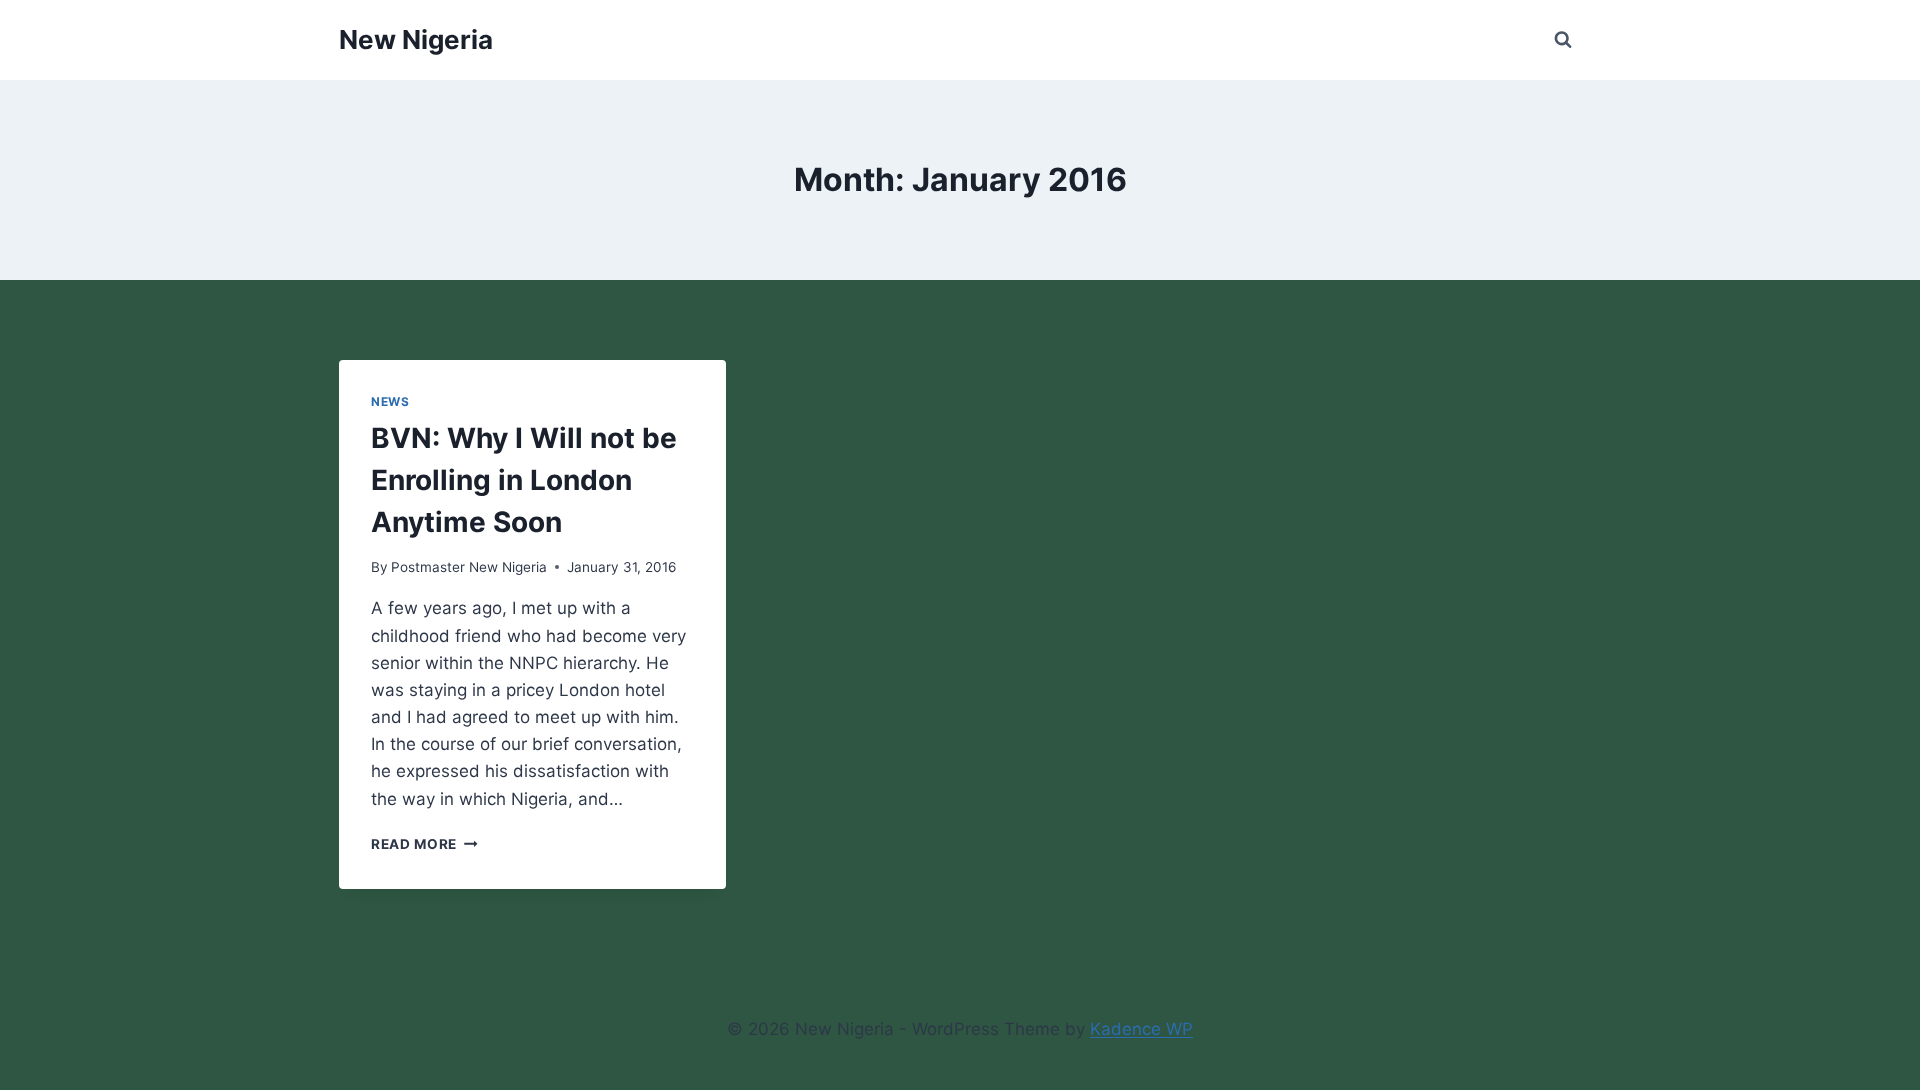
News (390, 401)
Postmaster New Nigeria (469, 567)
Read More (424, 844)
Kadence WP (1141, 1029)
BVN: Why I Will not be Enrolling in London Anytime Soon (524, 480)
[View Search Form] (1563, 40)
